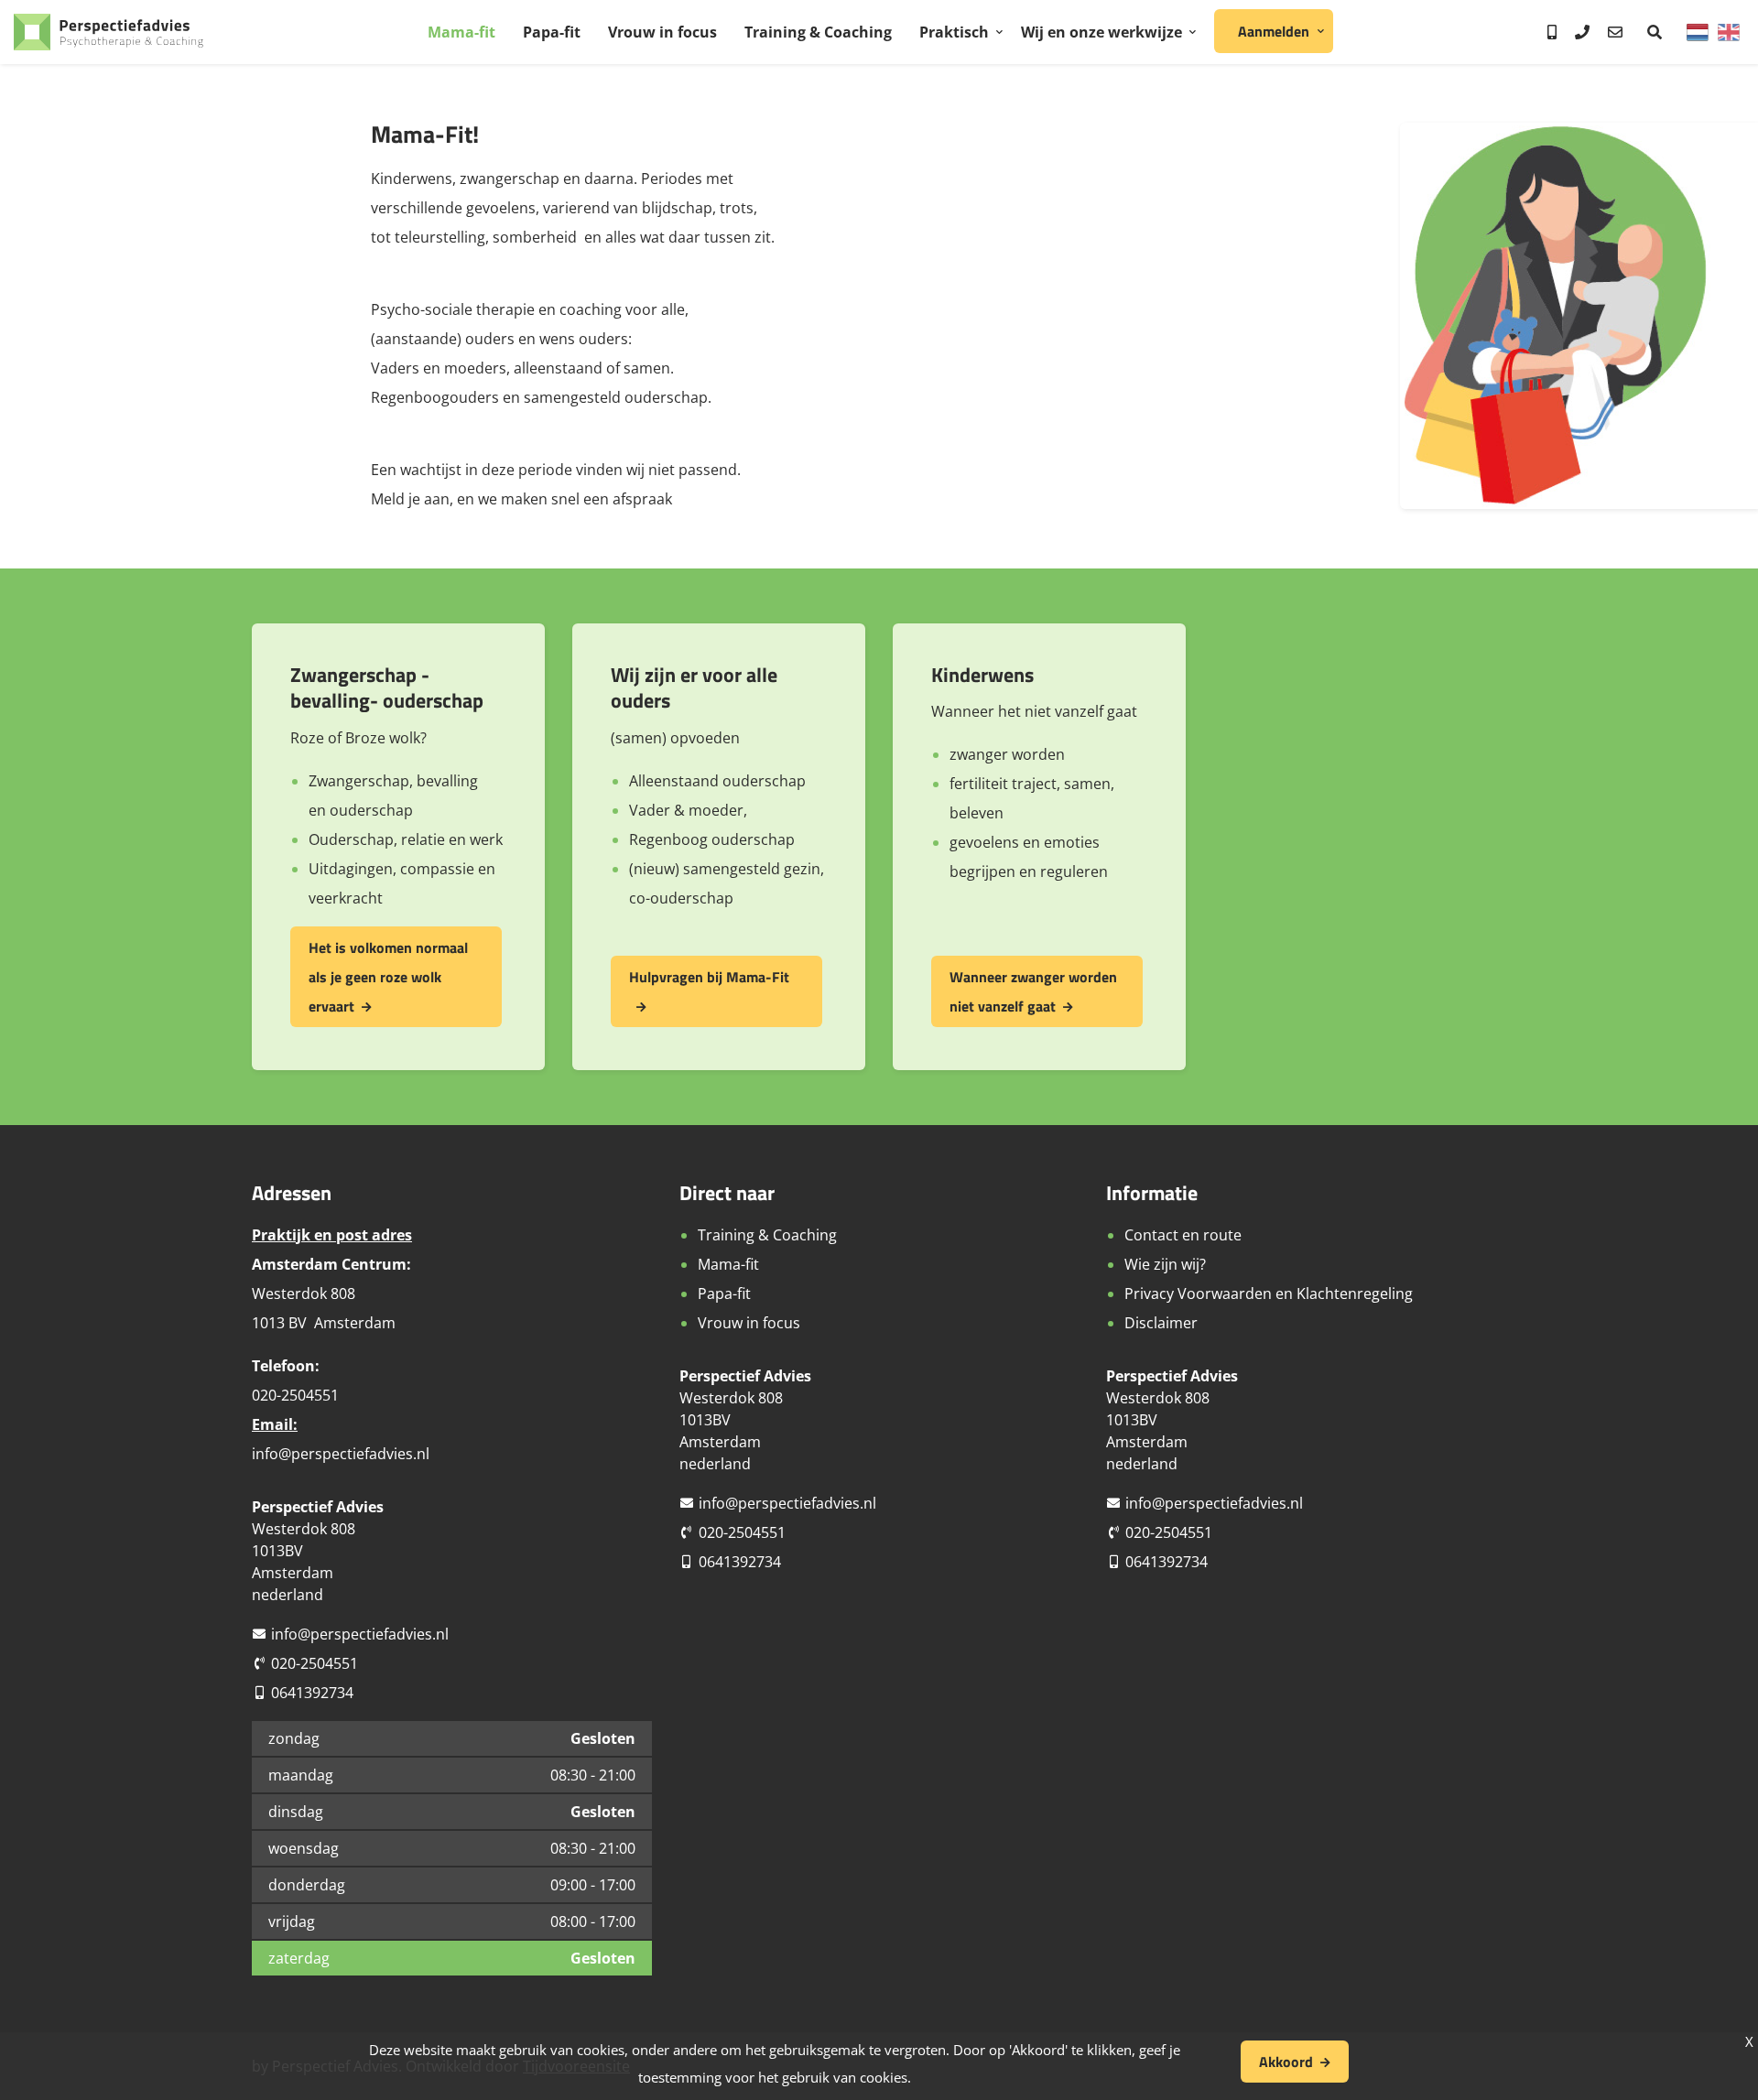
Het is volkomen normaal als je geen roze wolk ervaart (388, 977)
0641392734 (312, 1693)
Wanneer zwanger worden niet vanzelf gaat (1033, 991)
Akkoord (1286, 2062)
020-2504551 (315, 1663)
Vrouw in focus (662, 32)
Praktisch (954, 32)
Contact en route (1183, 1235)
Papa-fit (552, 32)
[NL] (1698, 32)
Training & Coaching (818, 32)
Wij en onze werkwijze (1101, 32)
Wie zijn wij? (1165, 1264)
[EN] (1729, 32)
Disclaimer (1161, 1323)
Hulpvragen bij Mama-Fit (709, 977)
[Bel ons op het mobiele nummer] (1552, 32)
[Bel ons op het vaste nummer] (1582, 32)
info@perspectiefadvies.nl (341, 1454)
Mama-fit (461, 32)
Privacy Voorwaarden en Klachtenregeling (1269, 1294)
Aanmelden (1274, 31)
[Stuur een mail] (1615, 32)
